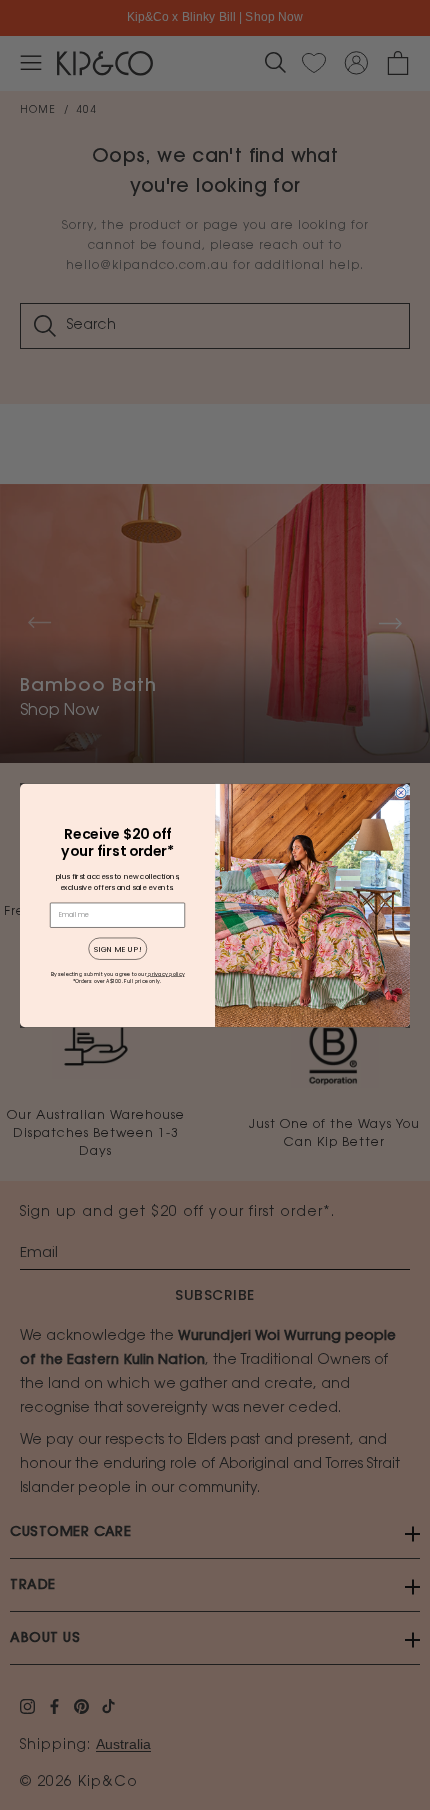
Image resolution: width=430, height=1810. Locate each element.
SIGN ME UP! (118, 948)
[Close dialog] (401, 792)
